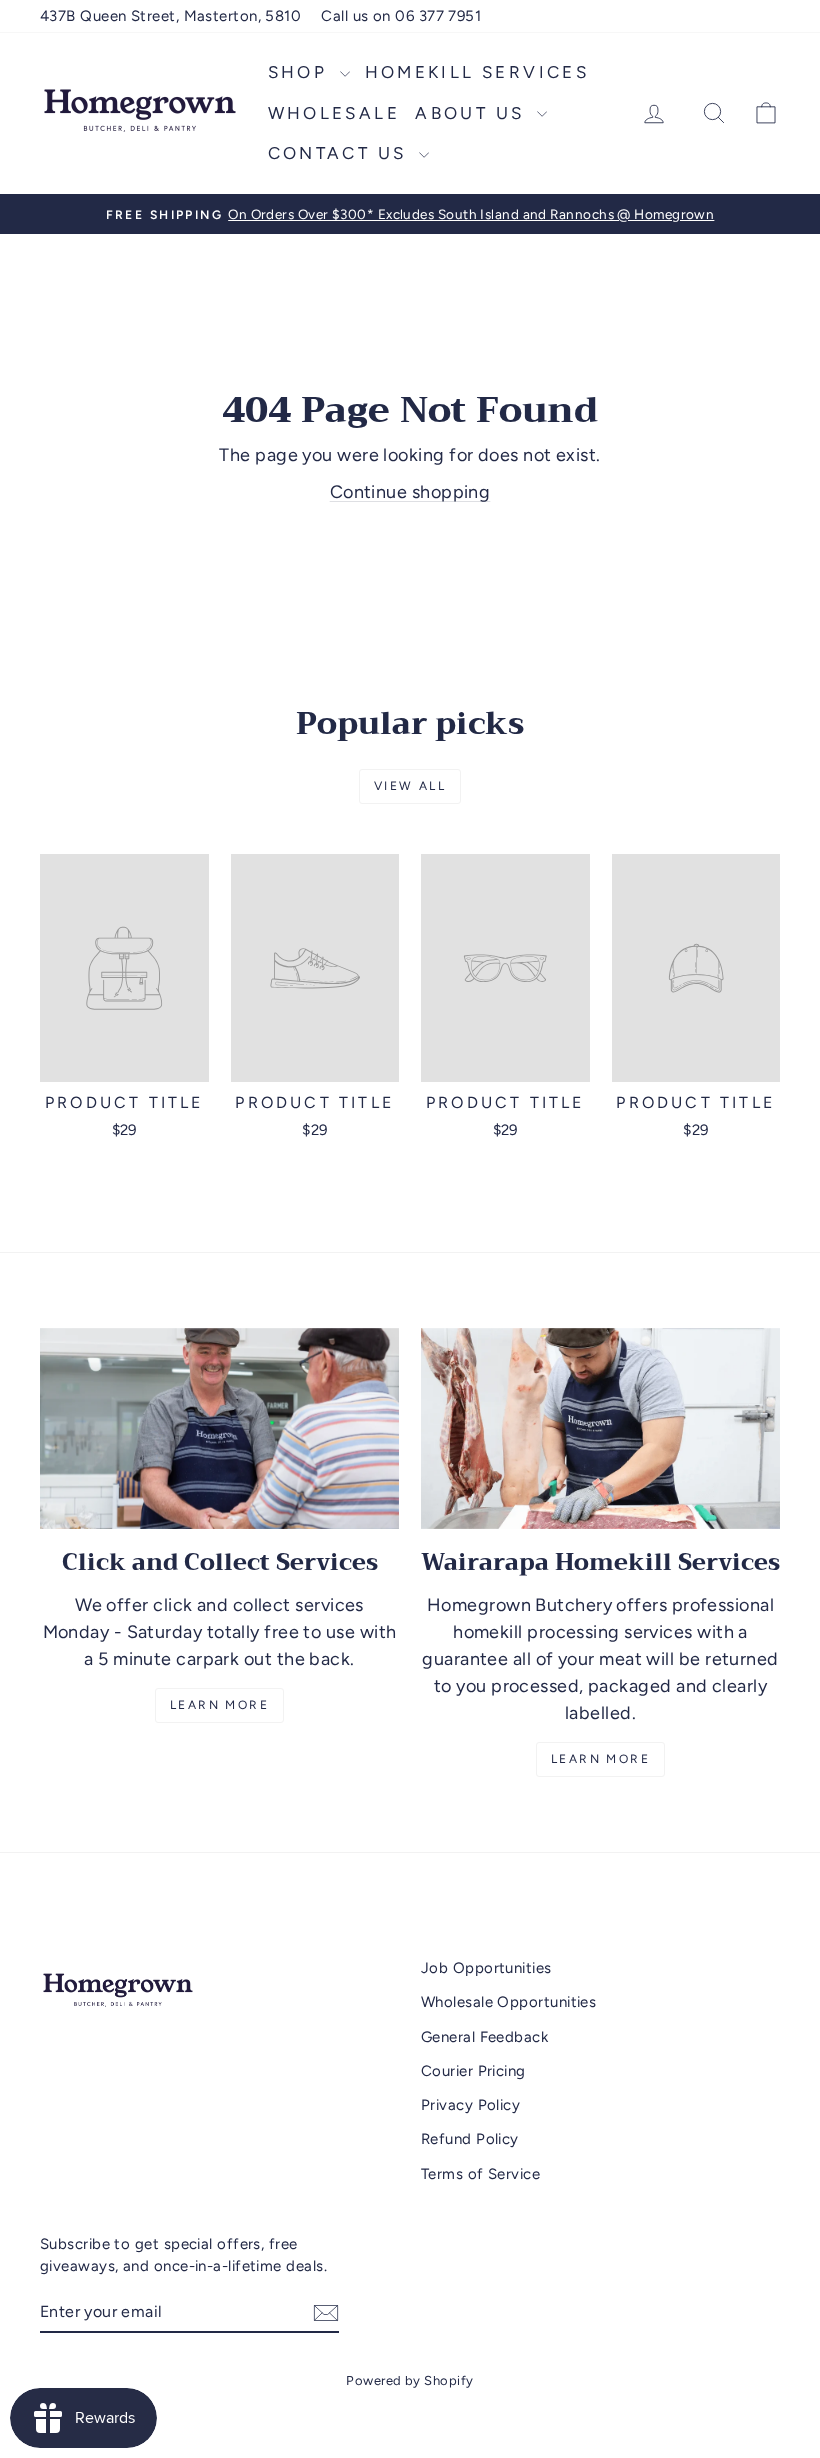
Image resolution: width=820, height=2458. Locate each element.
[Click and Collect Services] (219, 1429)
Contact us (341, 153)
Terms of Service (480, 2174)
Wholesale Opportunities (508, 2002)
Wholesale (334, 113)
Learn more (600, 1759)
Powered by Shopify (409, 2380)
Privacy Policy (470, 2105)
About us (473, 113)
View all (410, 786)
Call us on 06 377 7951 (401, 16)
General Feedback (484, 2037)
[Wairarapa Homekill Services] (600, 1429)
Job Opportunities (486, 1968)
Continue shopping (410, 492)
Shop (301, 72)
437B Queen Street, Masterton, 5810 (170, 16)
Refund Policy (470, 2139)
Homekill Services (477, 72)
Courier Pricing (473, 2071)
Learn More (219, 1705)
